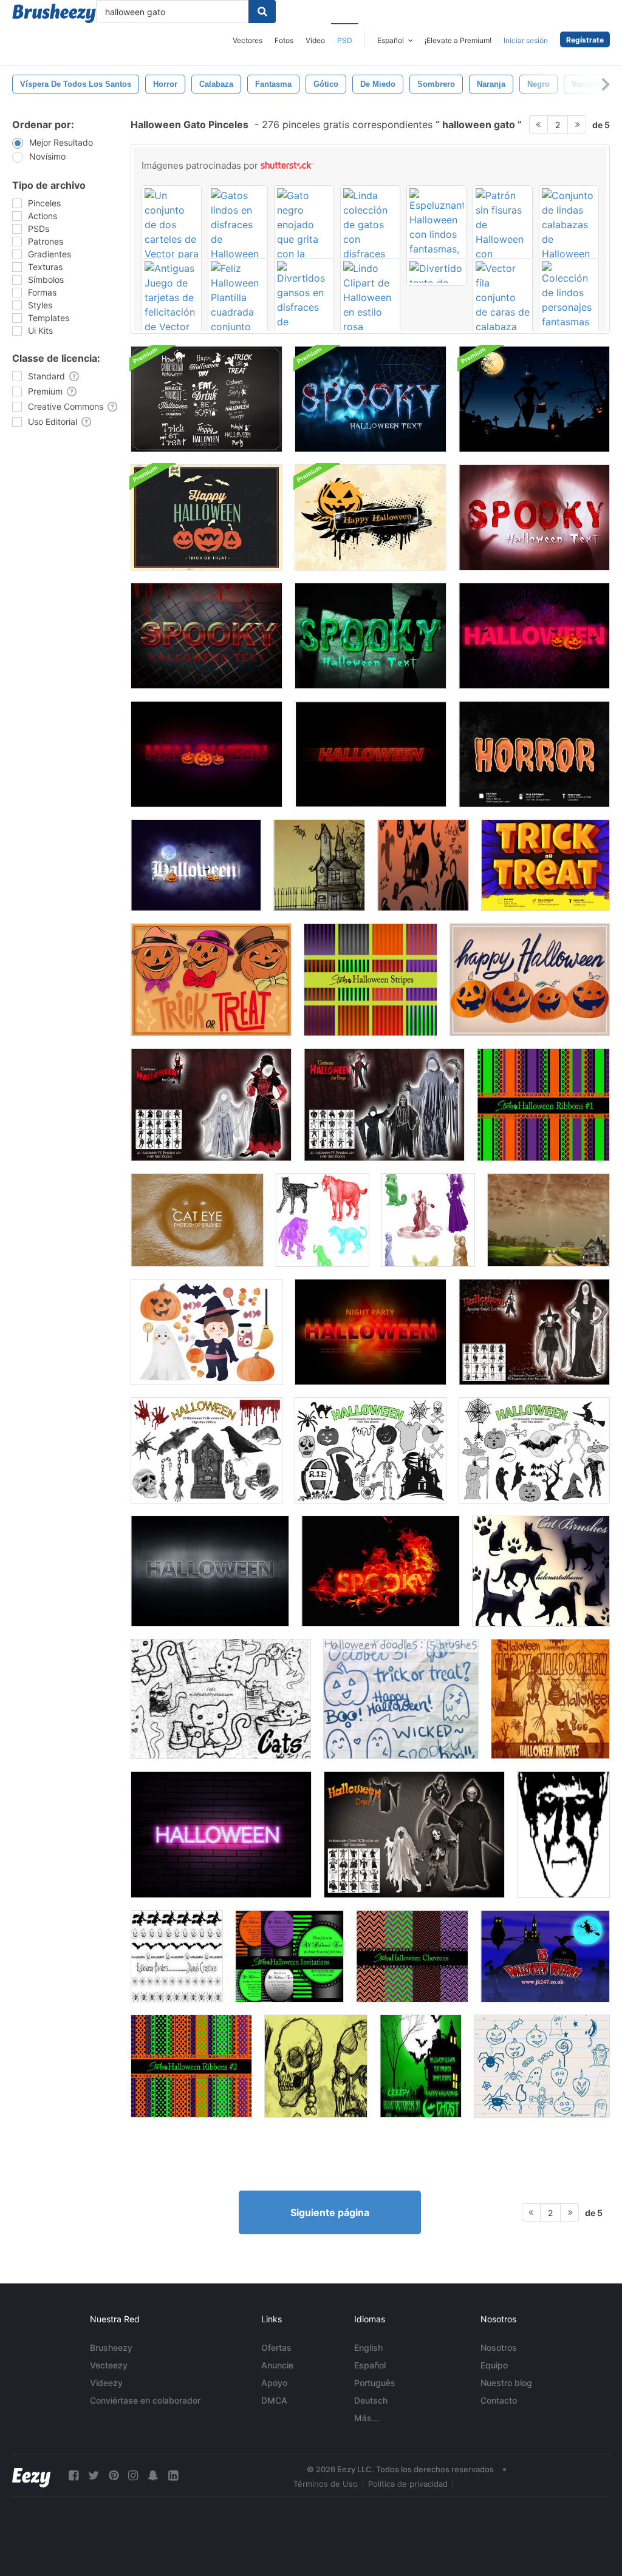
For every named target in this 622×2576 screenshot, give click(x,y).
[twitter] (94, 2476)
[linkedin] (173, 2476)
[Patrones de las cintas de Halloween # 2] (191, 2066)
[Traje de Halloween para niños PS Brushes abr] (384, 1105)
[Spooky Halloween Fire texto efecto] (381, 1571)
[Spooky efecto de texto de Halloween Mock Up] (221, 1835)
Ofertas (276, 2347)
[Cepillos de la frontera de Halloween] (177, 1956)
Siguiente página (330, 2212)
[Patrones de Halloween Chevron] (412, 1956)
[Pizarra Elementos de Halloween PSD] (207, 399)
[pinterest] (114, 2476)
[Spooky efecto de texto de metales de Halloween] (210, 1571)
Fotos (284, 40)
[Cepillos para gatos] (541, 1571)
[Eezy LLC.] (31, 2476)
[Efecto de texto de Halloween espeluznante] (534, 636)
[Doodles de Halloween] (401, 1699)
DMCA (274, 2400)
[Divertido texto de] (436, 272)
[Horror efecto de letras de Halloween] (534, 754)
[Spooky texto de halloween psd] (371, 399)
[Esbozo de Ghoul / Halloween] (316, 2066)
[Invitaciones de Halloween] (289, 1956)
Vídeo (315, 40)
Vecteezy (109, 2365)
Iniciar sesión (526, 40)
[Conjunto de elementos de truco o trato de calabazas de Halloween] (211, 980)
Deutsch (371, 2400)
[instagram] (133, 2476)
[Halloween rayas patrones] (371, 980)
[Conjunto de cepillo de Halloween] (545, 1956)
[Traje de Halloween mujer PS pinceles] (534, 1332)
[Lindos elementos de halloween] (207, 1332)
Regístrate (585, 40)
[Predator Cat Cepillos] (323, 1220)
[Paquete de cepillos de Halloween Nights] (534, 399)
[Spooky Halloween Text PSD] (534, 517)
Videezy (106, 2383)
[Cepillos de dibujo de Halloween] (319, 865)
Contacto (499, 2400)
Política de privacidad (408, 2484)
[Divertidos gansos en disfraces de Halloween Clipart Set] (304, 306)
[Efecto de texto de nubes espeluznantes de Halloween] (196, 865)
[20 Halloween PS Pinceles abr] (207, 1450)
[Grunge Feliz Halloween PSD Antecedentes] (207, 517)
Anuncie (277, 2365)
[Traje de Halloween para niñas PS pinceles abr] (211, 1105)
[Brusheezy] (54, 13)
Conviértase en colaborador (145, 2400)
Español (370, 2365)
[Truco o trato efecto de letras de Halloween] (545, 865)
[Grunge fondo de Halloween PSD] (371, 517)
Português (375, 2383)
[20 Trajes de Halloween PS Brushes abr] (414, 1835)
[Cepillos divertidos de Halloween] (542, 2066)
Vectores (248, 40)
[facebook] (73, 2476)
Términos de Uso (326, 2484)
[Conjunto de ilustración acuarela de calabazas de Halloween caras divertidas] (530, 980)
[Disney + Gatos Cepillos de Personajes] (428, 1220)
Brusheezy (111, 2347)
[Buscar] (262, 12)
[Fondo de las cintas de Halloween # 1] (543, 1105)
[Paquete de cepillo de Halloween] (423, 865)
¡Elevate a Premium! (458, 40)
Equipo (494, 2365)
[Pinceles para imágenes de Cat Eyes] (197, 1220)
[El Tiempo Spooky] (549, 1220)
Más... (367, 2418)
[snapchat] (153, 2476)
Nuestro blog (506, 2383)
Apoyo (274, 2383)
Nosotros (499, 2347)
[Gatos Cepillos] (221, 1699)
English (368, 2347)
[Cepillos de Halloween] (550, 1699)
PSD (345, 40)
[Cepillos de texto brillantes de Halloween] (421, 2066)
